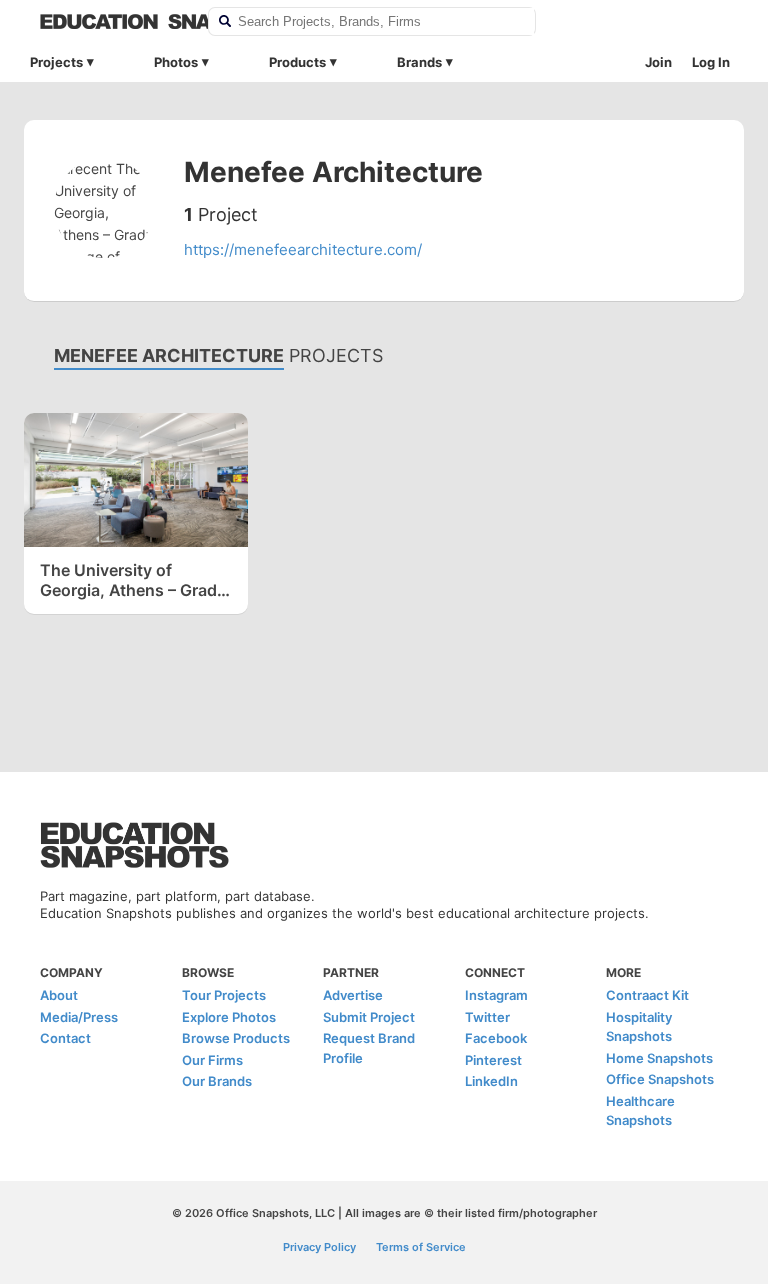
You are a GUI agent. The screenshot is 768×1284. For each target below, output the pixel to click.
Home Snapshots (659, 1058)
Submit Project (369, 1017)
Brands (419, 62)
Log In (711, 62)
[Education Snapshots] (111, 21)
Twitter (487, 1017)
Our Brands (217, 1081)
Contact (65, 1038)
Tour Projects (224, 995)
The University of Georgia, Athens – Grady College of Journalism (133, 580)
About (59, 995)
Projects (56, 62)
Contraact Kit (647, 995)
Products (297, 62)
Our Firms (212, 1060)
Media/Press (79, 1017)
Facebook (496, 1038)
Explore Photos (229, 1017)
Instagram (496, 995)
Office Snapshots (660, 1079)
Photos (176, 62)
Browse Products (236, 1038)
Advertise (353, 995)
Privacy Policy (319, 1247)
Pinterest (493, 1060)
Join (658, 62)
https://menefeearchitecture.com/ (303, 249)
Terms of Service (421, 1247)
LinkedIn (491, 1081)
